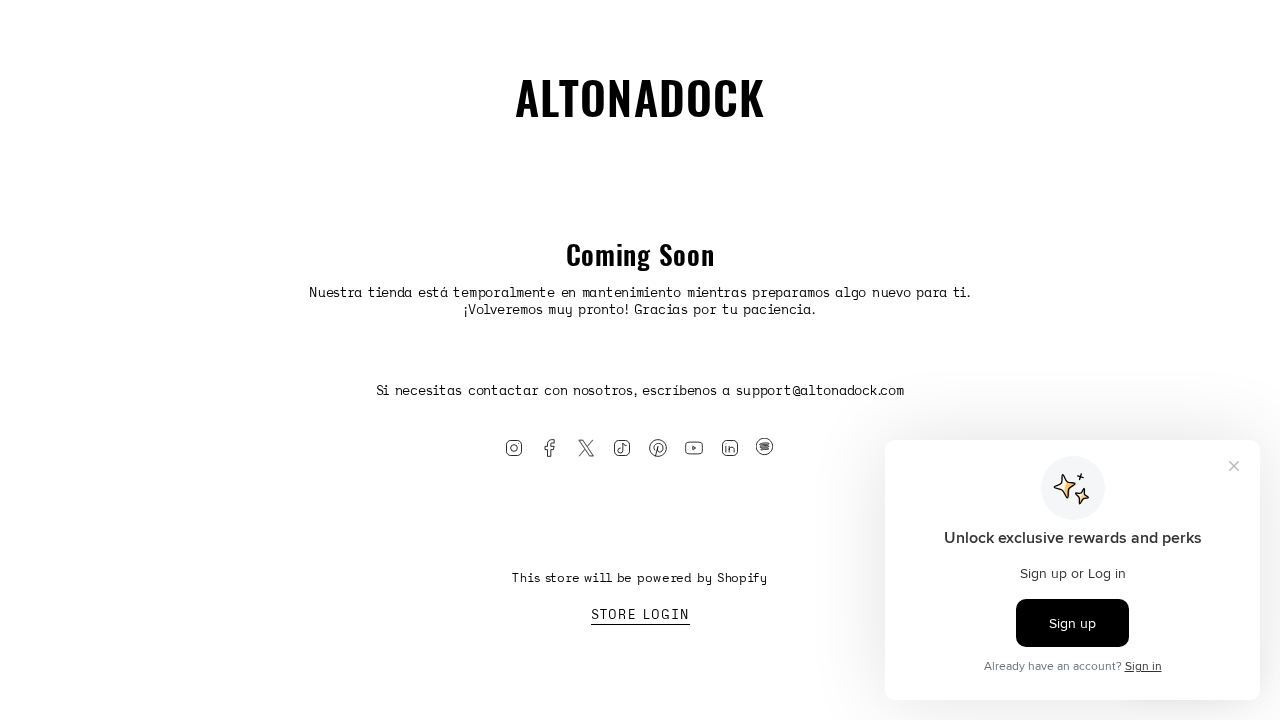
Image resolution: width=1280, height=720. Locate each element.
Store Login (640, 614)
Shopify (742, 578)
